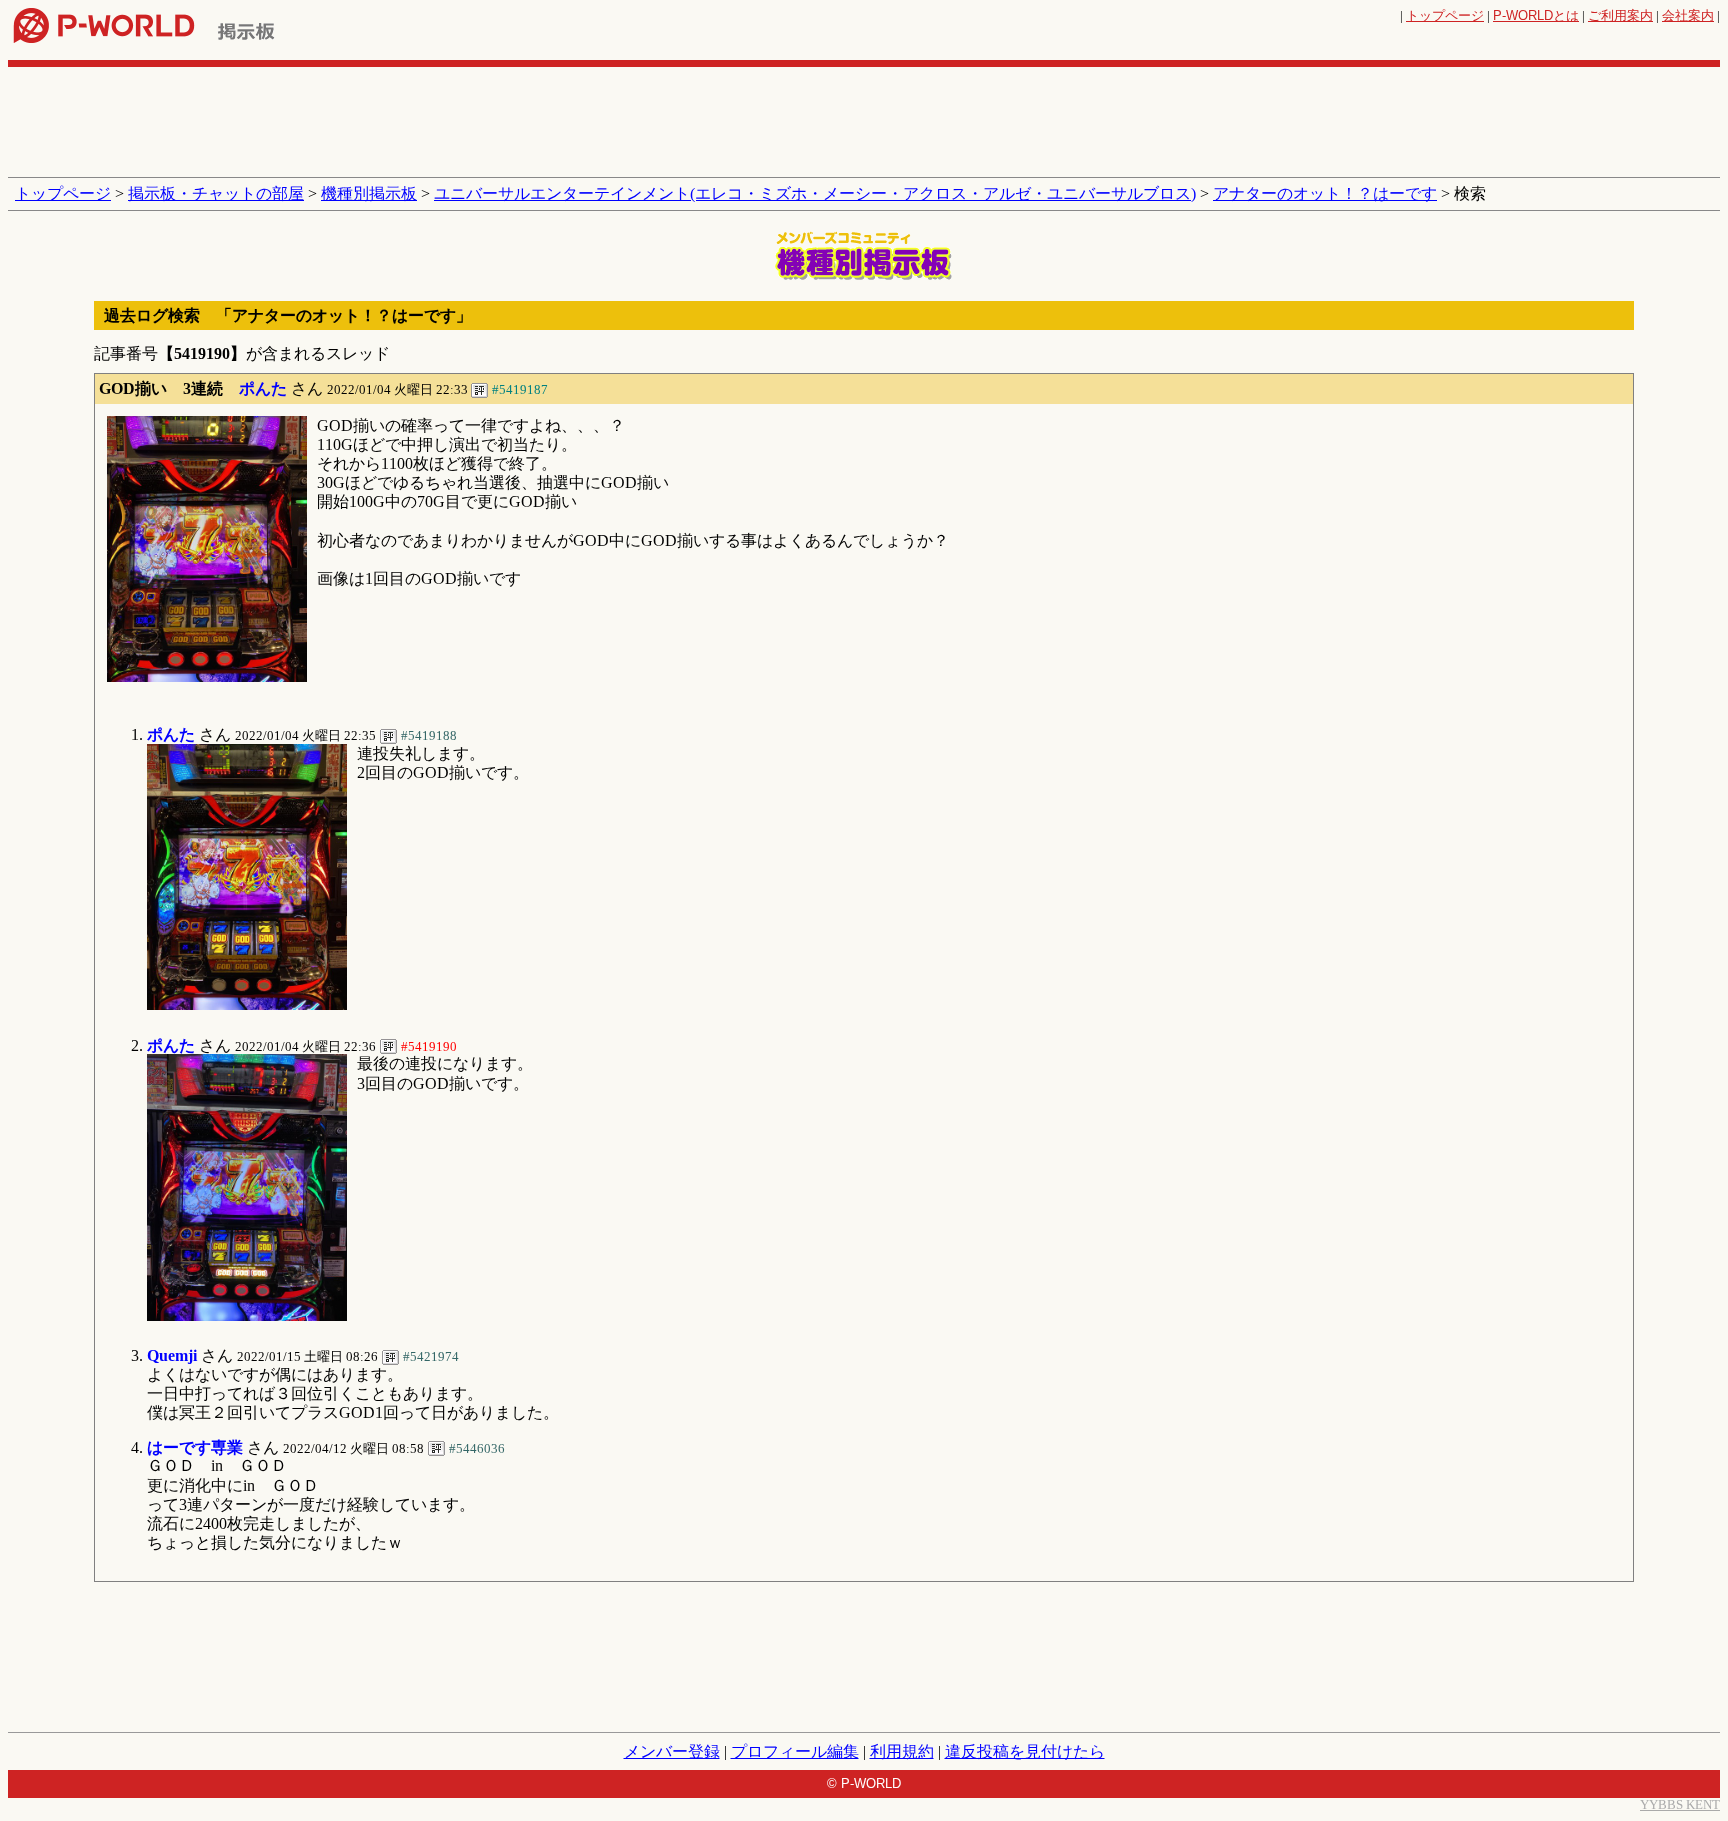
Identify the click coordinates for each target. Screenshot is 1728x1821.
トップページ (1445, 15)
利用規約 (902, 1751)
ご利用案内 (1620, 15)
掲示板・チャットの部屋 (216, 193)
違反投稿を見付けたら (1025, 1751)
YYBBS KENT (1680, 1804)
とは (1536, 15)
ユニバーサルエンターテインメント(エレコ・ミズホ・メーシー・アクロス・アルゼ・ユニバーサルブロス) (815, 193)
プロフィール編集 (795, 1751)
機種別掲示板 (369, 193)
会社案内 (1688, 15)
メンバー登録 (672, 1751)
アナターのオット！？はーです (1325, 193)
